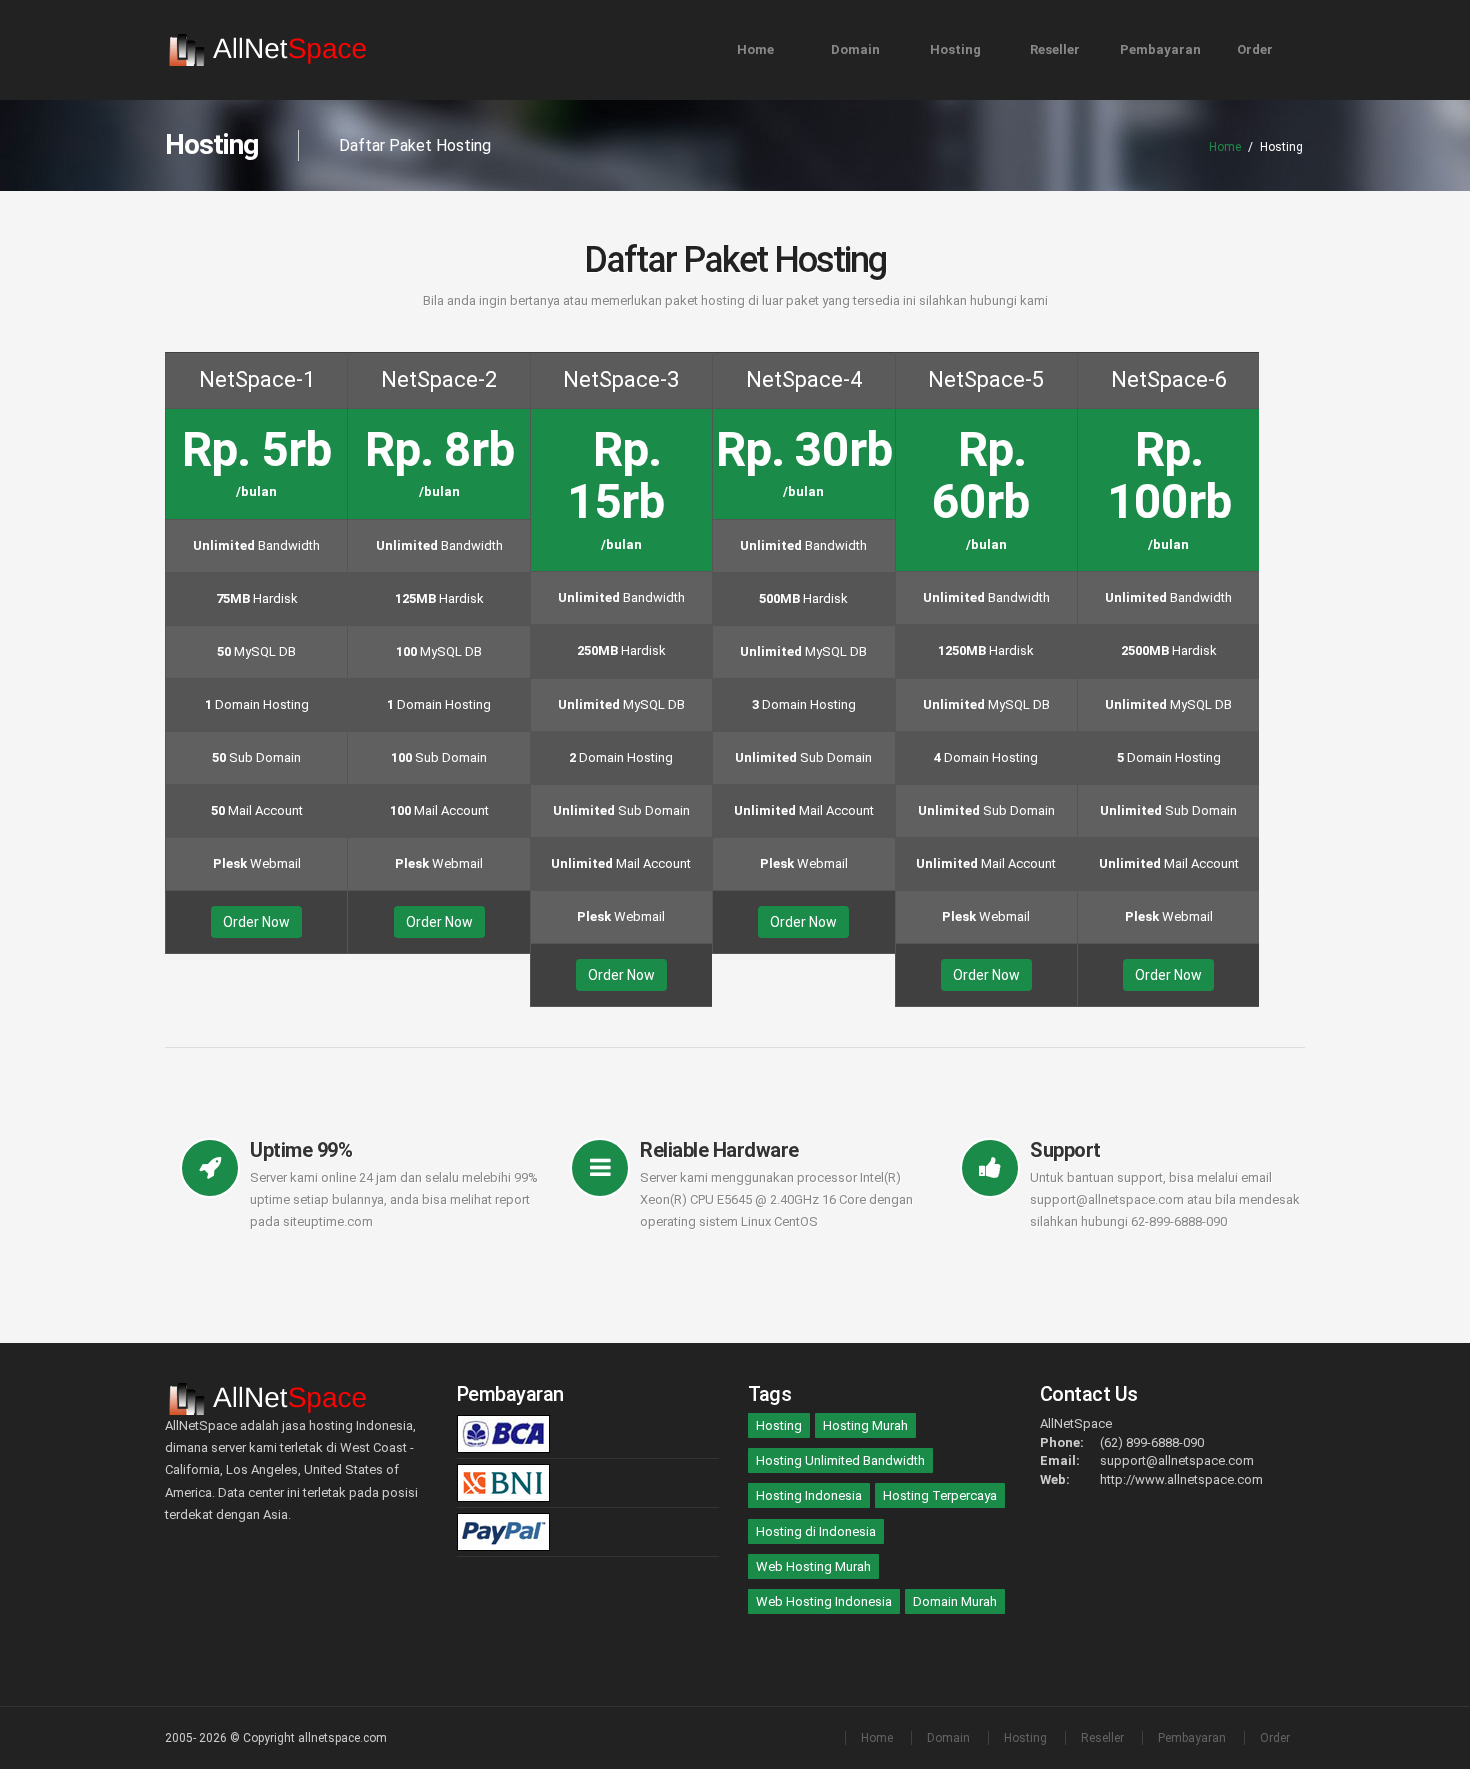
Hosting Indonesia (809, 1495)
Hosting (955, 49)
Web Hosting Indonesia (824, 1601)
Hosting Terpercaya (940, 1495)
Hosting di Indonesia (816, 1531)
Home (755, 49)
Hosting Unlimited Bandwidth (840, 1460)
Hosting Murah (865, 1425)
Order (1255, 49)
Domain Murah (955, 1601)
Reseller (1055, 49)
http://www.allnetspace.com (1181, 1479)
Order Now (256, 922)
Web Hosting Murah (813, 1566)
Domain (855, 49)
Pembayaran (1160, 49)
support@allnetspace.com (1177, 1460)
